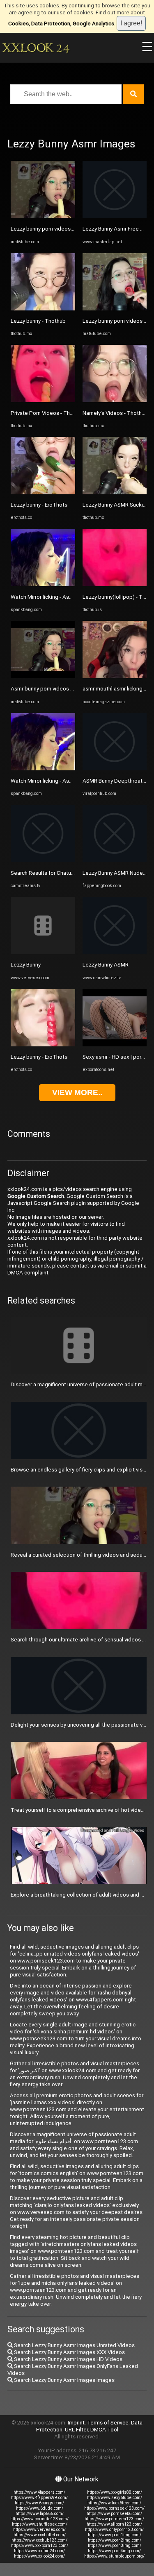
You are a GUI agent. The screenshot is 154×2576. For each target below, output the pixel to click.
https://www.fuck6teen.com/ (114, 2503)
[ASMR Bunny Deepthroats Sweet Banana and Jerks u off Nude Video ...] (115, 768)
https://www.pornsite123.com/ (39, 2519)
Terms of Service (108, 2423)
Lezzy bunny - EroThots (39, 505)
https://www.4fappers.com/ (39, 2492)
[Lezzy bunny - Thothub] (43, 309)
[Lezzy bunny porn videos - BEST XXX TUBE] (43, 216)
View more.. (77, 1092)
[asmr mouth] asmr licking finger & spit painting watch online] (115, 676)
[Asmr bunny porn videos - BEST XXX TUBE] (43, 676)
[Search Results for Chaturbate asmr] (43, 860)
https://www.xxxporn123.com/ (40, 2545)
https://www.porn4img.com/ (114, 2551)
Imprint (76, 2423)
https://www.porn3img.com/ (115, 2545)
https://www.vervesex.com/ (39, 2530)
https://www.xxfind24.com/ (39, 2551)
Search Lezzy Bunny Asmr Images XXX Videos (69, 2352)
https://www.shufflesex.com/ (40, 2524)
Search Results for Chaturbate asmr (54, 873)
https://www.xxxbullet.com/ (40, 2535)
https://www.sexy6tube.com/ (115, 2498)
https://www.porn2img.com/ (115, 2540)
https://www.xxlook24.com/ (39, 2556)
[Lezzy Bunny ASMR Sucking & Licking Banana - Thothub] (115, 492)
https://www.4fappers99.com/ (39, 2498)
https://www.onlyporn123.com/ (114, 2530)
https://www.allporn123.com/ (114, 2524)
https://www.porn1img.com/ (115, 2535)
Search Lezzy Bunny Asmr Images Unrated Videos (74, 2345)
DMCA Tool (104, 2430)
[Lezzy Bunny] (43, 952)
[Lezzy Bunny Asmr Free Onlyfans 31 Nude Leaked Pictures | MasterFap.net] (115, 216)
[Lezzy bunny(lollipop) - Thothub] (115, 584)
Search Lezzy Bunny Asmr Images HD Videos (68, 2359)
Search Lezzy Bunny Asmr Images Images (64, 2380)
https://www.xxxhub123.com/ (39, 2540)
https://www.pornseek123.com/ (114, 2508)
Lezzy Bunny (26, 965)
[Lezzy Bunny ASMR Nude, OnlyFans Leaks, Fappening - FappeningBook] (115, 860)
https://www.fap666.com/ (40, 2514)
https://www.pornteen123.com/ (114, 2519)
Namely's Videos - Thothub (115, 413)
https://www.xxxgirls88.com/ (115, 2492)
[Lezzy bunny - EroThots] (43, 492)
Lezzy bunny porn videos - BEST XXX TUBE (62, 229)
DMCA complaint (28, 1273)
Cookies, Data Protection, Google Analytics (61, 24)
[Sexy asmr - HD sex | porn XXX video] (115, 1045)
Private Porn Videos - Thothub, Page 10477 (64, 413)
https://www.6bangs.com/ (39, 2503)
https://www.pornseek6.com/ (114, 2514)
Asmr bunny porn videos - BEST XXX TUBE (61, 689)
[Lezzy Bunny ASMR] (115, 952)
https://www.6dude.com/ (40, 2508)
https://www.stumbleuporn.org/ (114, 2556)
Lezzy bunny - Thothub (38, 321)
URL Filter (76, 2430)
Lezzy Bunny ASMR (106, 965)
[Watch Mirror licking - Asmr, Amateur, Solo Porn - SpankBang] (43, 584)
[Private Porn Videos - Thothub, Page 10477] (43, 400)
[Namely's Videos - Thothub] (115, 400)
